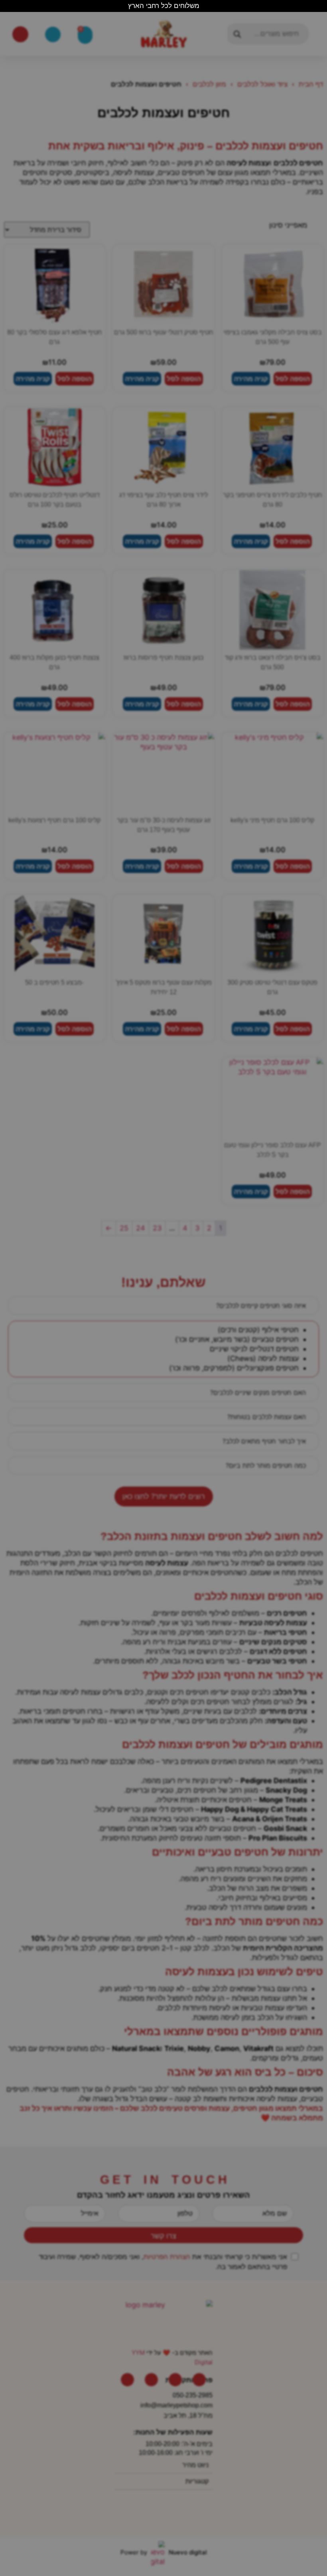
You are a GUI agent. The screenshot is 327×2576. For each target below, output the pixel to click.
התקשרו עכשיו (164, 2537)
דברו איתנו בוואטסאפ (163, 2514)
